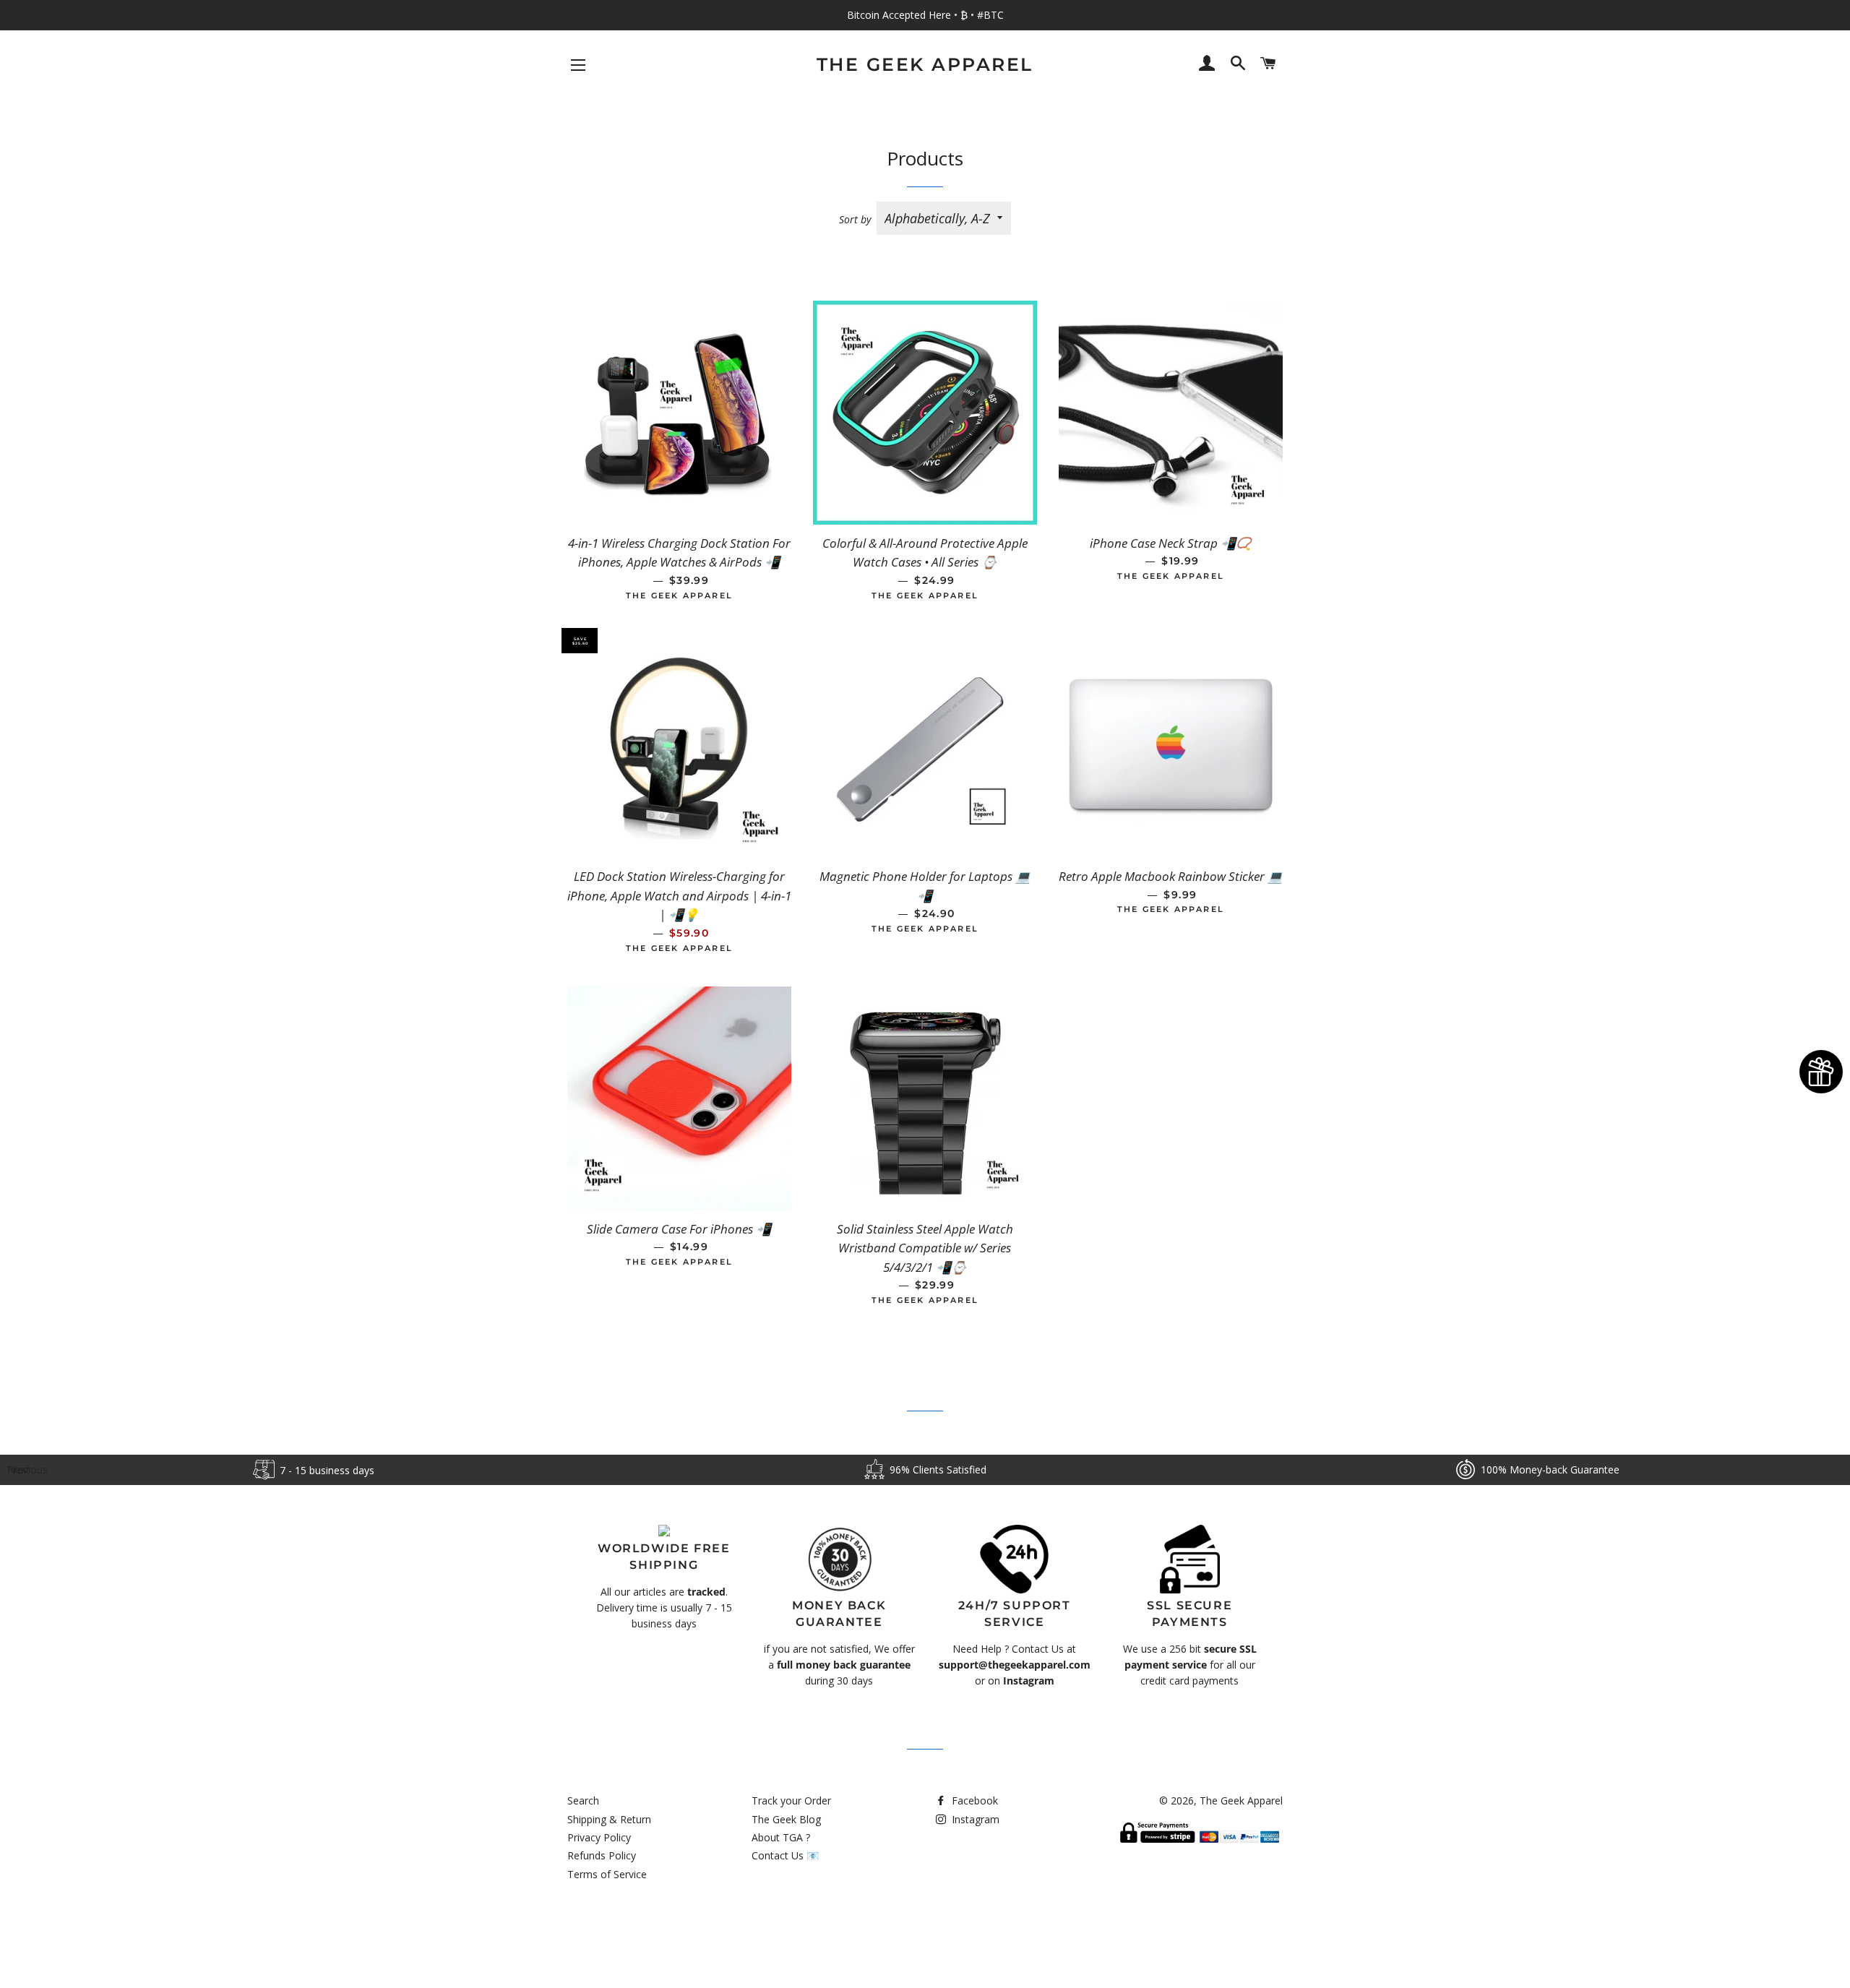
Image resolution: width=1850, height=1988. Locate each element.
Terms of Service (607, 1874)
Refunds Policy (602, 1855)
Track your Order (791, 1800)
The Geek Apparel (925, 64)
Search (583, 1800)
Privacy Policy (599, 1837)
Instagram (974, 1819)
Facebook (973, 1800)
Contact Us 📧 (785, 1855)
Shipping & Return (609, 1819)
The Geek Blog (786, 1819)
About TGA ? (781, 1837)
